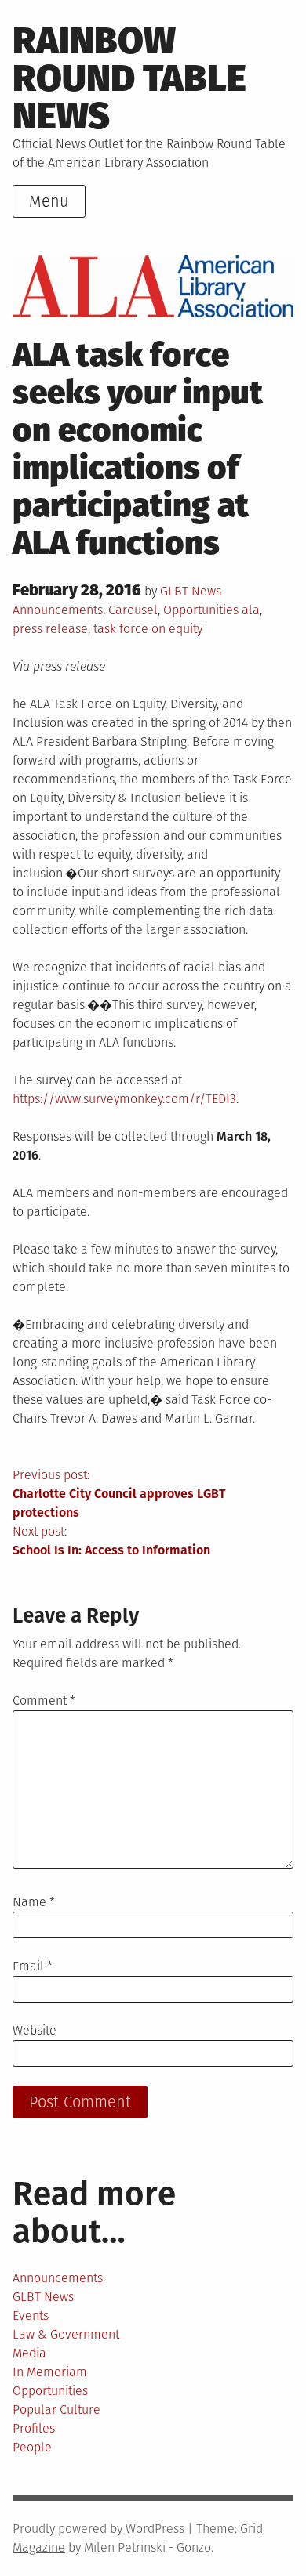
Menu (49, 201)
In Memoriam (50, 2372)
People (32, 2447)
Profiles (34, 2428)
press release (50, 629)
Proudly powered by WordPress (98, 2529)
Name (34, 1902)
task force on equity (148, 629)
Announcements (58, 610)
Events (31, 2316)
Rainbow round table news (129, 78)
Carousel (133, 610)
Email (33, 1966)
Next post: (111, 1541)
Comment (44, 1700)
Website (35, 2030)
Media (29, 2353)
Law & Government (66, 2334)
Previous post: (119, 1494)
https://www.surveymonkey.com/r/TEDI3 (124, 1099)
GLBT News (191, 591)
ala (251, 610)
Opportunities (201, 610)
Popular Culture (56, 2410)
